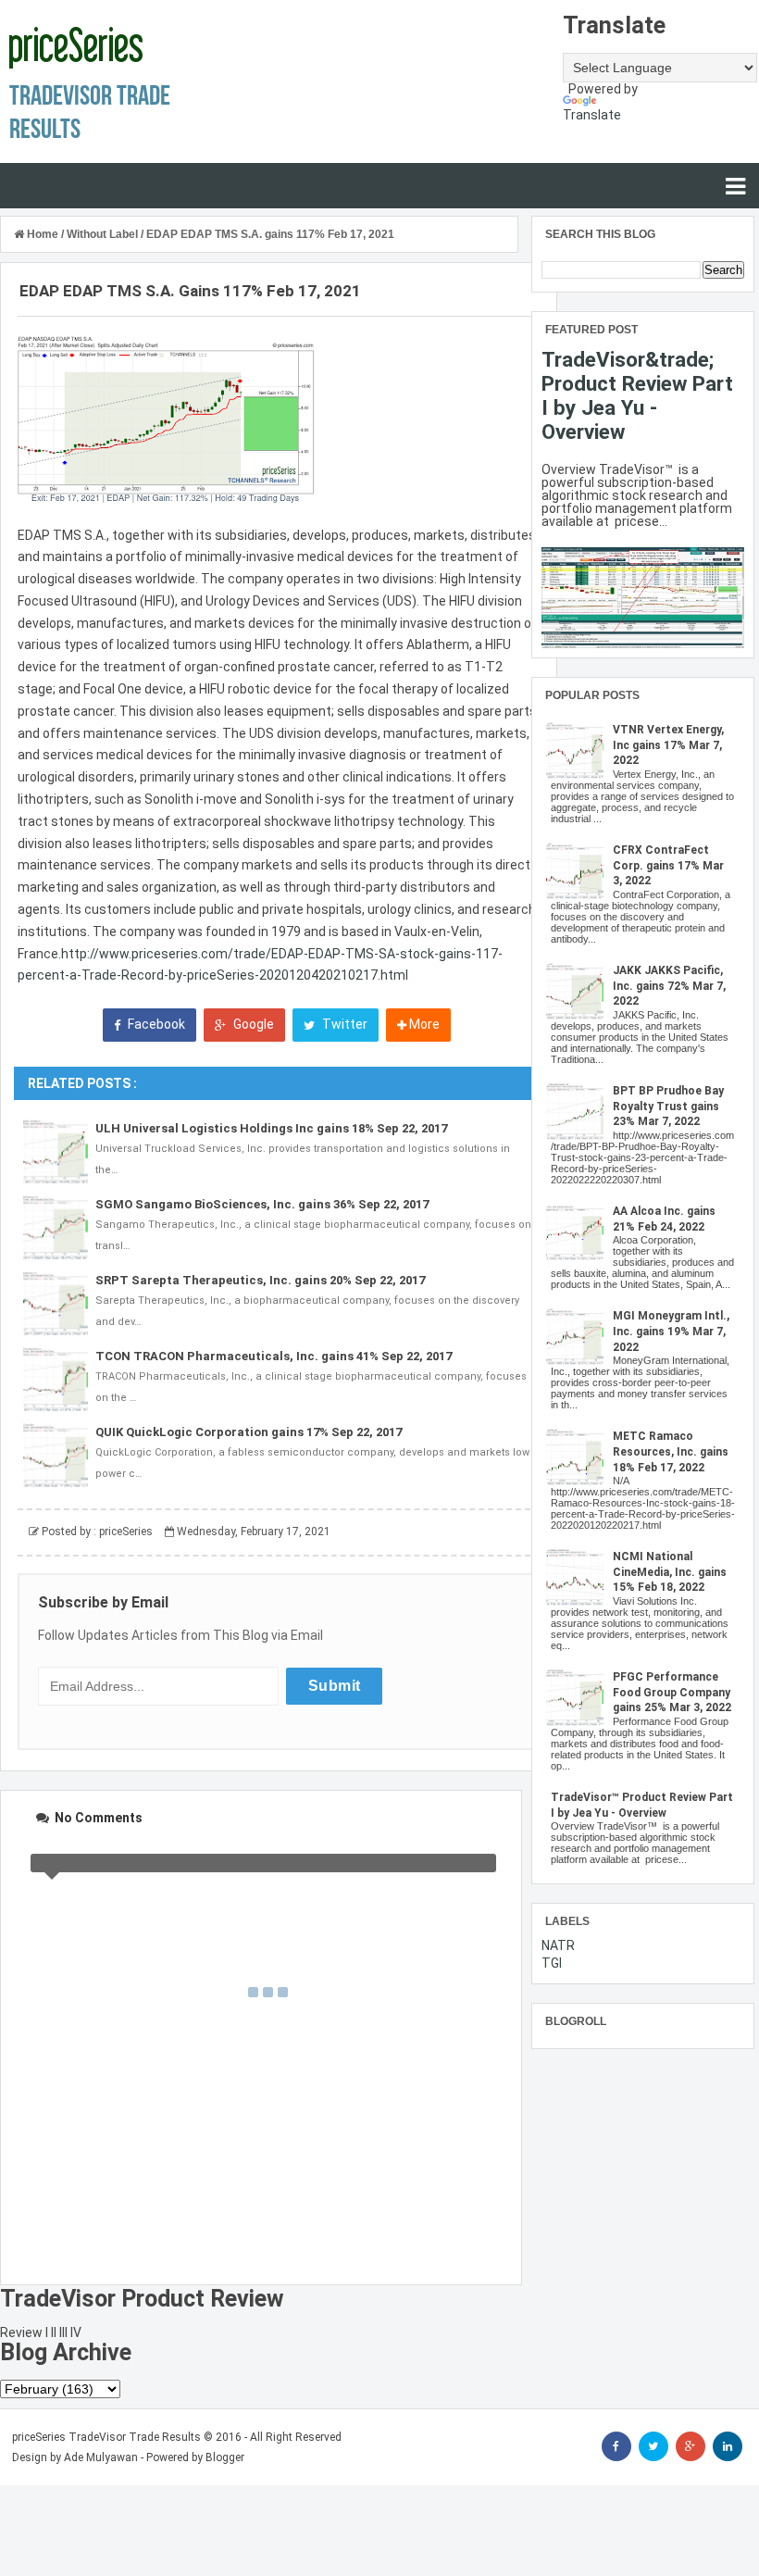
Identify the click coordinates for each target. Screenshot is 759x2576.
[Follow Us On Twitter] (653, 2446)
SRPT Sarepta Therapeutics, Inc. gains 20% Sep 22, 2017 (260, 1280)
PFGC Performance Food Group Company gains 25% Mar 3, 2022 (672, 1693)
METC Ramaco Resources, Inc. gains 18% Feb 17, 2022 (671, 1452)
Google (252, 1024)
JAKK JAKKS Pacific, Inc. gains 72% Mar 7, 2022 (669, 986)
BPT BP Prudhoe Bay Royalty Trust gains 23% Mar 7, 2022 (668, 1107)
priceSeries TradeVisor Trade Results (106, 2437)
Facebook (155, 1024)
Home (43, 234)
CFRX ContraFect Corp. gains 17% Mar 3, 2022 (668, 866)
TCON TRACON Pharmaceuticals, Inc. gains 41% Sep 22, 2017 (274, 1356)
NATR (558, 1945)
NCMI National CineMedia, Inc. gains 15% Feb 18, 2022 (670, 1572)
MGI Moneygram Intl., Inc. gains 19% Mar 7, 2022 (671, 1332)
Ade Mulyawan (101, 2457)
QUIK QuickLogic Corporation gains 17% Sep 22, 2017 (249, 1432)
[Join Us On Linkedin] (728, 2446)
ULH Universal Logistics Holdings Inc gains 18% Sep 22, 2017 (271, 1128)
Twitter (343, 1024)
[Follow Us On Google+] (691, 2446)
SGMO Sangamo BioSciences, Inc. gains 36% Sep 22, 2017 (262, 1204)
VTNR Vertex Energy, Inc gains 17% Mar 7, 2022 (668, 745)
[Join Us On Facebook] (616, 2446)
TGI (552, 1963)
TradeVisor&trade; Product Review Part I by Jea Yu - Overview (637, 395)
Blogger (225, 2457)
